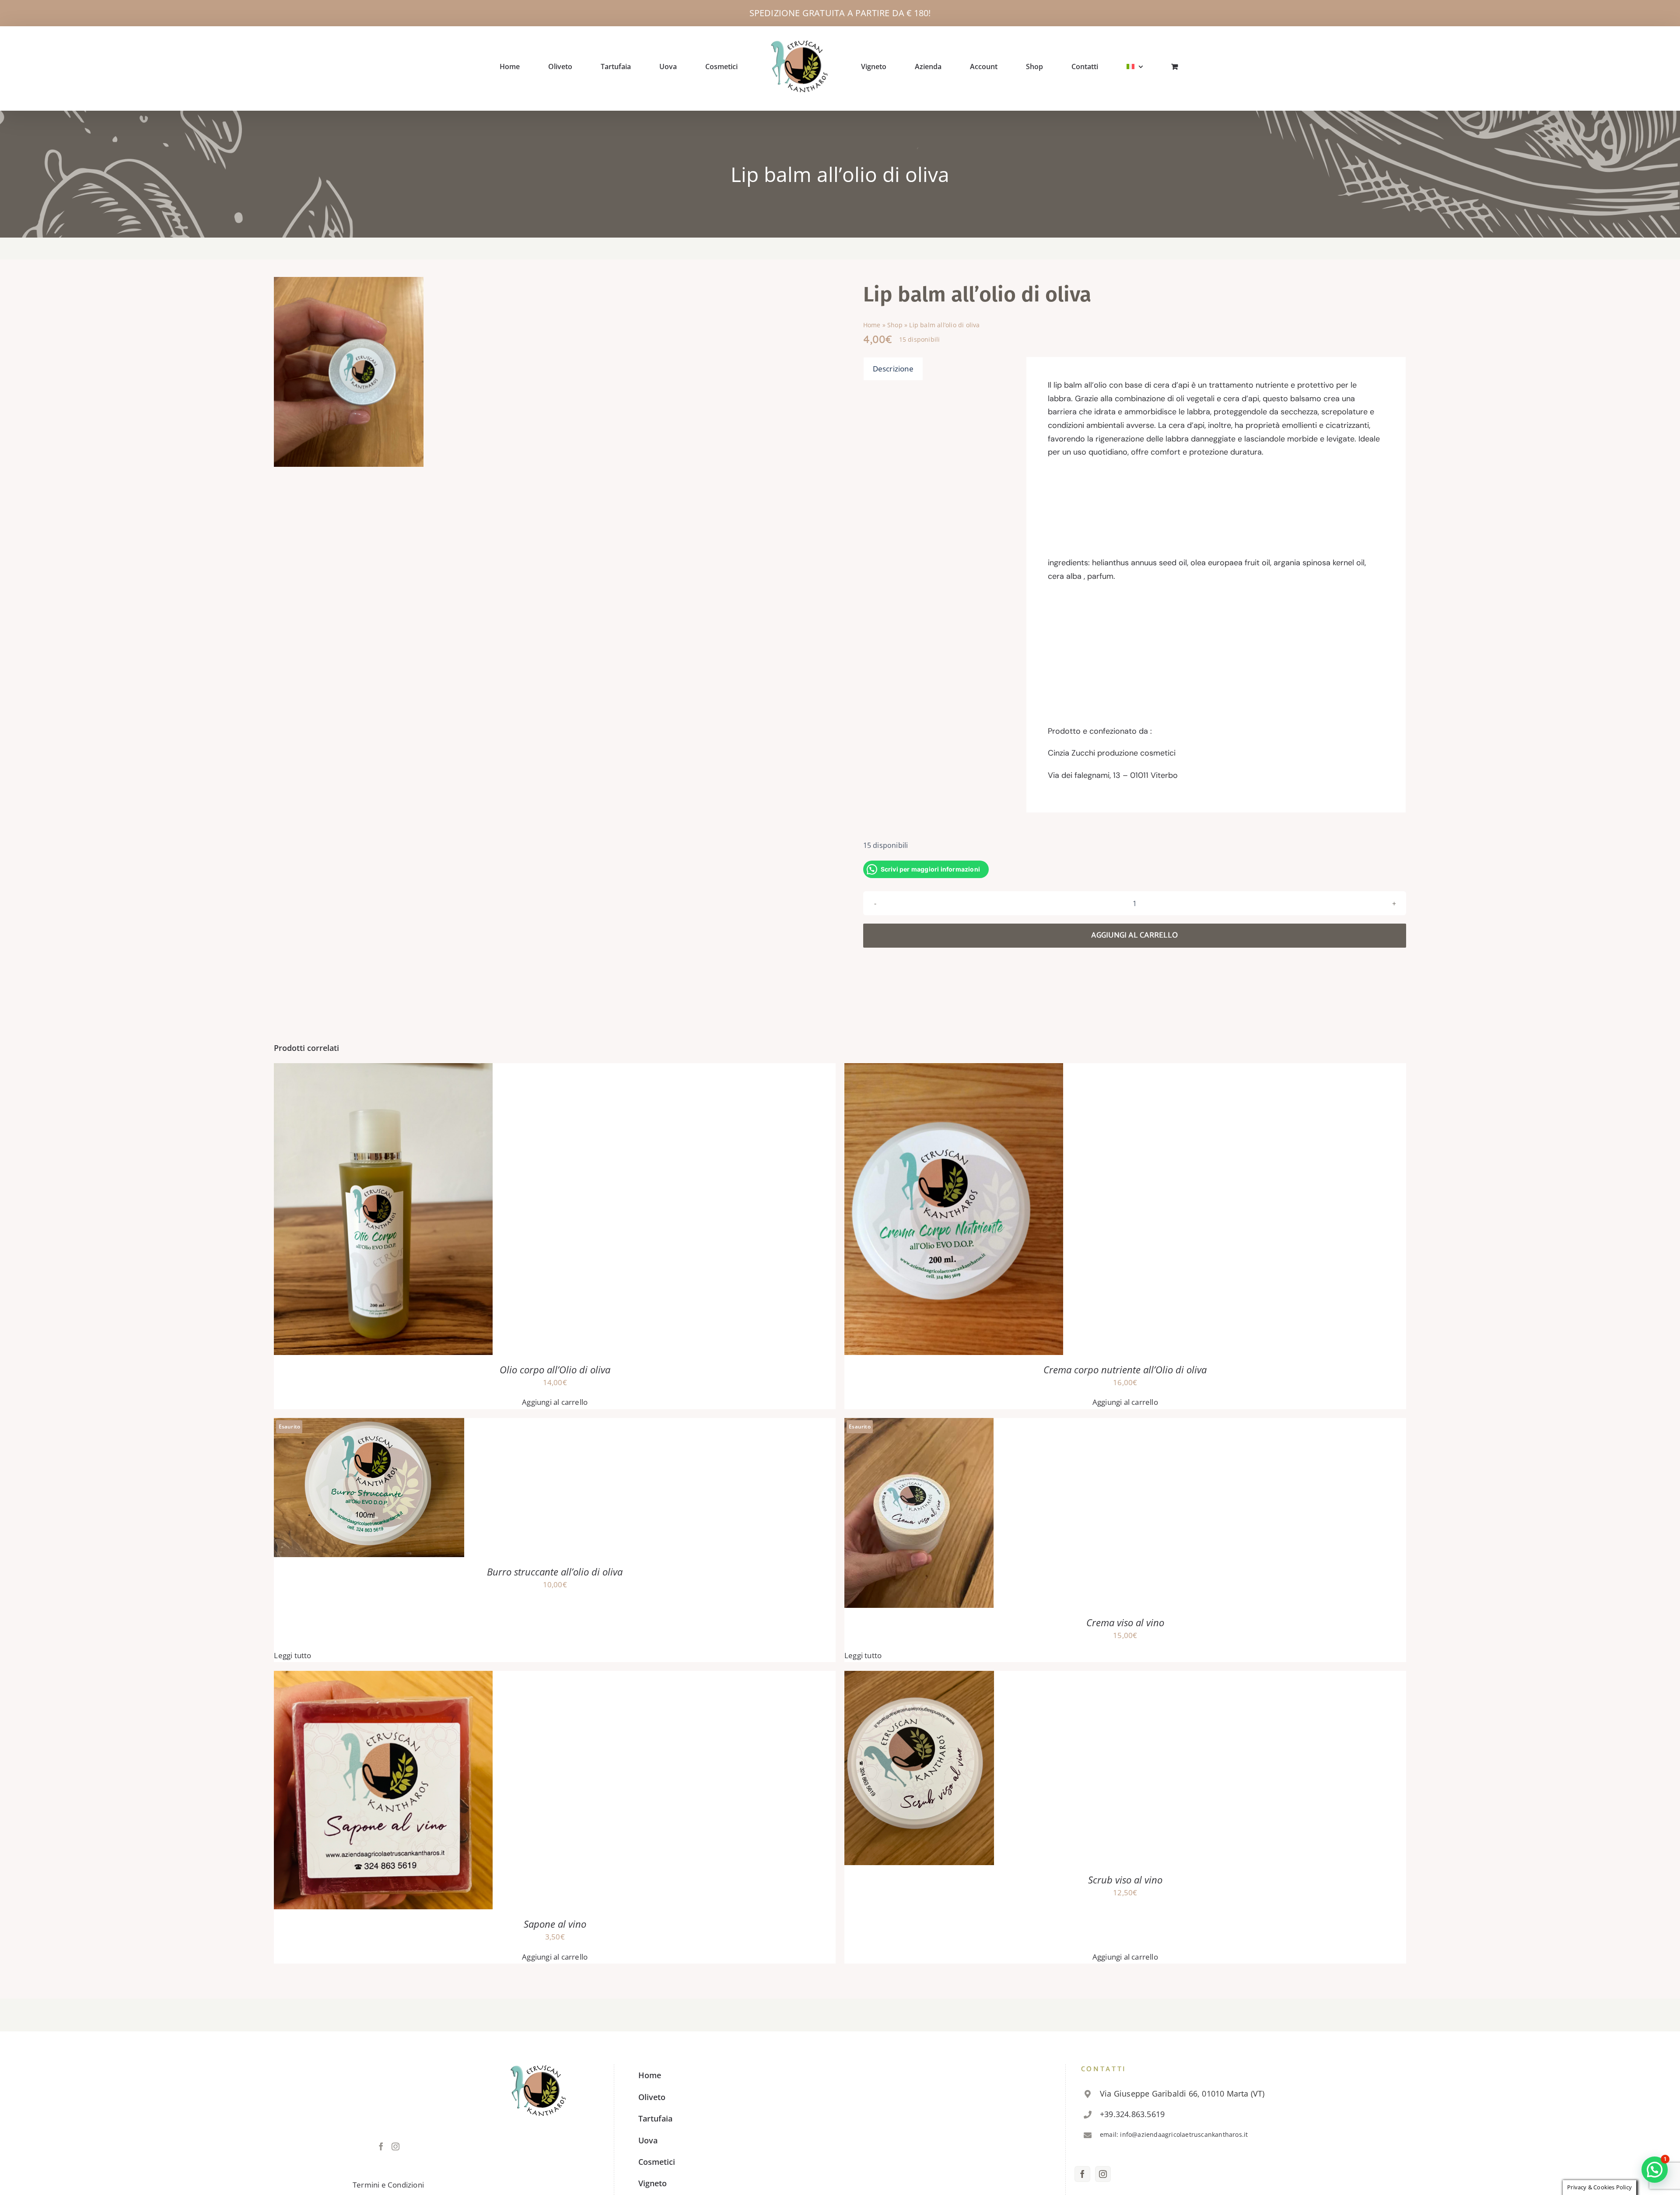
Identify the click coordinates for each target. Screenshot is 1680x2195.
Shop (895, 325)
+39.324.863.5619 (1132, 2114)
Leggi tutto (292, 1655)
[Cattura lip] (349, 372)
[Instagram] (395, 2146)
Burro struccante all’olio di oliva (555, 1572)
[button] (1655, 2170)
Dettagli (425, 1211)
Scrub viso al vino (1125, 1880)
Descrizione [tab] (893, 369)
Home (872, 325)
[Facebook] (381, 2146)
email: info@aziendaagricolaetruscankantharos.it (1174, 2134)
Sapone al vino (555, 1924)
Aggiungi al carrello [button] (555, 1402)
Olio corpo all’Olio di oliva (555, 1369)
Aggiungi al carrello (1134, 935)
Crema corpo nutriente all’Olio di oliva (1125, 1369)
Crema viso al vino (1125, 1622)
